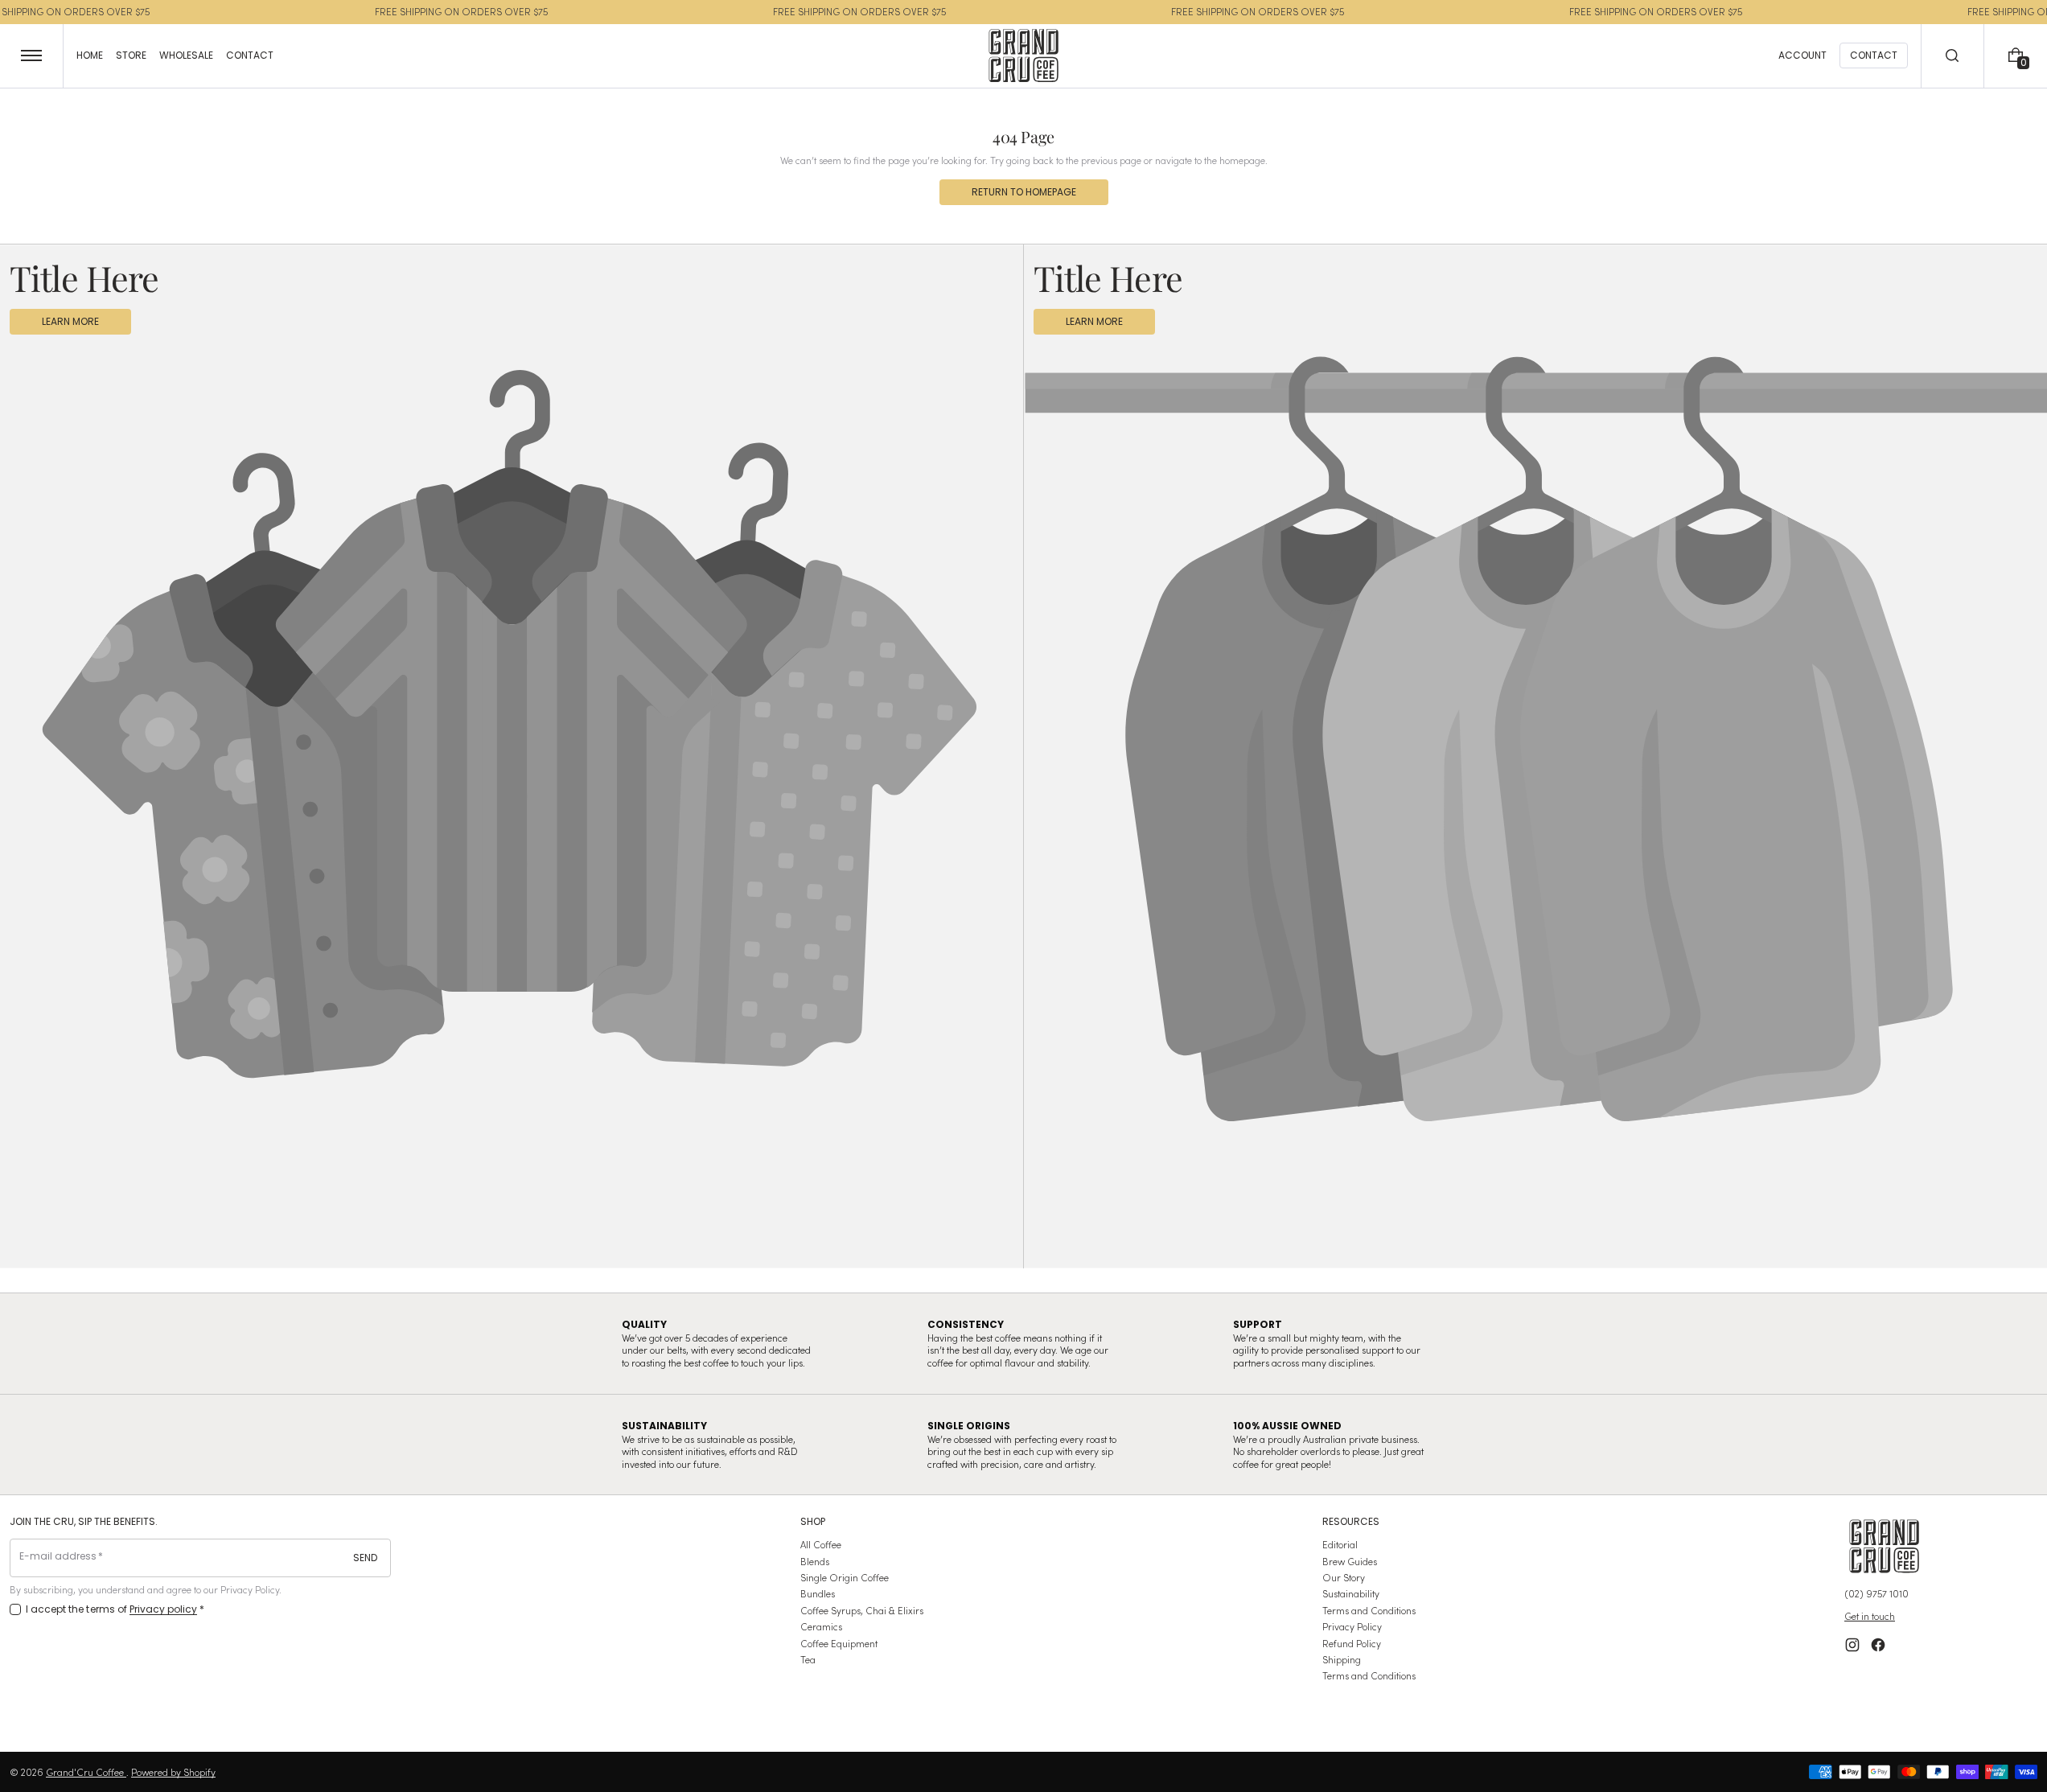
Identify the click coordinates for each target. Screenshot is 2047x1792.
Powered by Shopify (173, 1772)
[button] (1953, 56)
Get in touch (1870, 1616)
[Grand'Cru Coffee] (1885, 1546)
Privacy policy (164, 1609)
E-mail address (58, 1556)
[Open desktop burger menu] (32, 56)
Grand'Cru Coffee (86, 1772)
